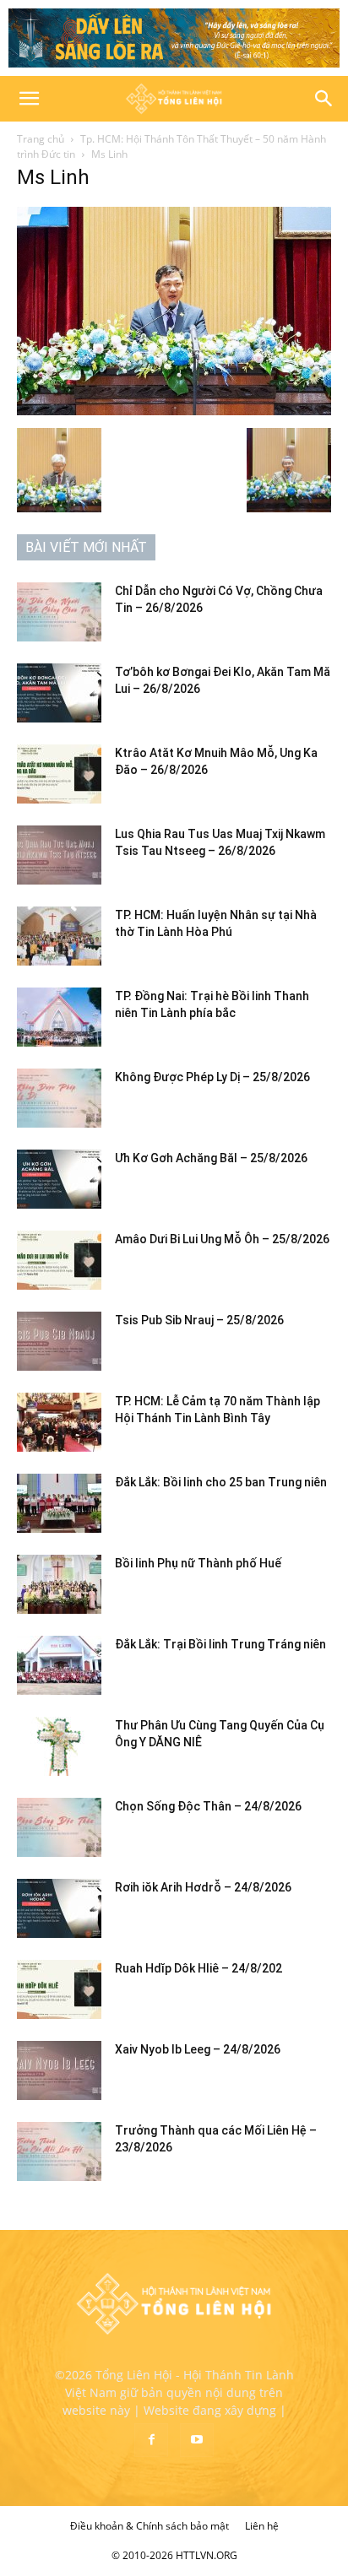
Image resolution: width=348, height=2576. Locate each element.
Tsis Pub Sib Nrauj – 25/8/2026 (199, 1320)
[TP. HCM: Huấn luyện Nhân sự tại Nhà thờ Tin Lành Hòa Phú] (59, 936)
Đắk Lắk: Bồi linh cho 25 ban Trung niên (221, 1482)
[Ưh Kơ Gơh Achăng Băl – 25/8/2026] (59, 1179)
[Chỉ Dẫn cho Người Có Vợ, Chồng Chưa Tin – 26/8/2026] (59, 612)
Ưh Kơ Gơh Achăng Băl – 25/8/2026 (211, 1158)
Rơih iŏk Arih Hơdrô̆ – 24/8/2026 (203, 1887)
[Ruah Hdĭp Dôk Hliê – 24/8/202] (59, 1989)
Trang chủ (41, 139)
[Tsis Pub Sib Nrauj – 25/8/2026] (59, 1341)
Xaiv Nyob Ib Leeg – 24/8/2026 (198, 2049)
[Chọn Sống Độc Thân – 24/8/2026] (59, 1827)
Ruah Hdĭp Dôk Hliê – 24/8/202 (198, 1968)
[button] (29, 99)
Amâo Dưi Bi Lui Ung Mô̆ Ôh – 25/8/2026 (222, 1239)
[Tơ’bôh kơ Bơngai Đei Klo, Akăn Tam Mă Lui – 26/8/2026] (59, 693)
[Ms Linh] (174, 411)
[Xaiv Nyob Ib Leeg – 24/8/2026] (59, 2070)
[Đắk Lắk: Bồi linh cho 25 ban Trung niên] (59, 1503)
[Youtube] (197, 2440)
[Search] (324, 99)
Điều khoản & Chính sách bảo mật (150, 2526)
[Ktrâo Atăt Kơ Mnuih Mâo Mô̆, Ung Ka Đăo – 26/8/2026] (59, 774)
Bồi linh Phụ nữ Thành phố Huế (198, 1563)
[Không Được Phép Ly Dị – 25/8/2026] (59, 1098)
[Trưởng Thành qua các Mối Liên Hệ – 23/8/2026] (59, 2151)
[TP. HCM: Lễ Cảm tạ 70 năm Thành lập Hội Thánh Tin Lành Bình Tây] (59, 1422)
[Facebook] (151, 2440)
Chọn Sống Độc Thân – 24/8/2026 (208, 1806)
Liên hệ (262, 2526)
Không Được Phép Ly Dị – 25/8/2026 (212, 1077)
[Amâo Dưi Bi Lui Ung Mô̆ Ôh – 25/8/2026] (59, 1260)
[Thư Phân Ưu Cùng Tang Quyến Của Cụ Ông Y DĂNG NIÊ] (59, 1746)
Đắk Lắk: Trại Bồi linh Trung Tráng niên (220, 1644)
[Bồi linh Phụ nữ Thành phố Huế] (59, 1584)
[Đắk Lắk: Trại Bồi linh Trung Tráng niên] (59, 1665)
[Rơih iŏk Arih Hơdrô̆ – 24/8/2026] (59, 1908)
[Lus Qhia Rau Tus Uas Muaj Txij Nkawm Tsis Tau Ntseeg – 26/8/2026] (59, 855)
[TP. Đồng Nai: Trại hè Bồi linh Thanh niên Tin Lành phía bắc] (59, 1017)
